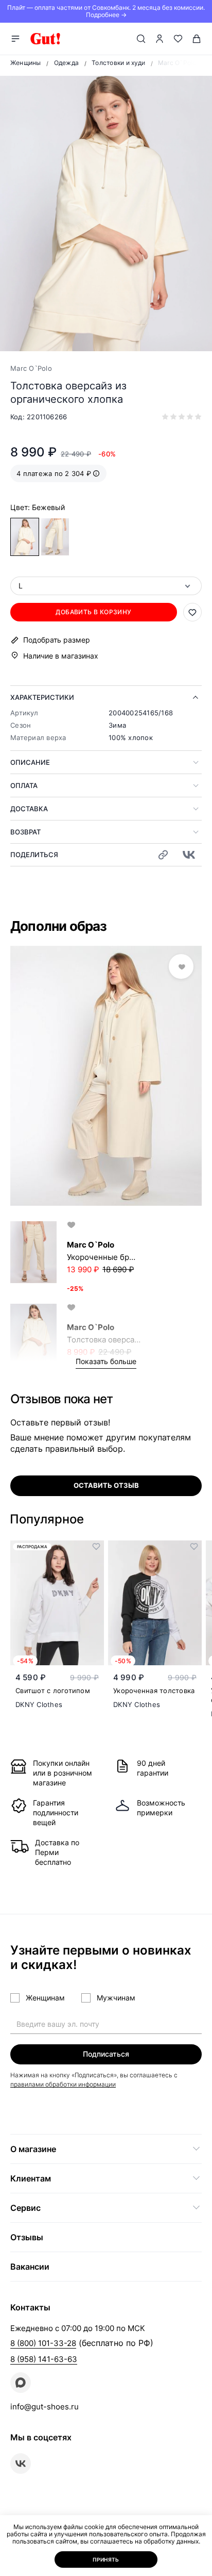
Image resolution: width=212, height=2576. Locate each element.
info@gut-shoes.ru (45, 2407)
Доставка (29, 809)
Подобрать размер (57, 640)
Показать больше (106, 1361)
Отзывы (27, 2237)
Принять (106, 2559)
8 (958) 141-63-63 (44, 2359)
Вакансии (30, 2267)
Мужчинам (116, 1998)
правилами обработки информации (63, 2084)
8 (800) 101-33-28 (43, 2343)
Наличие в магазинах (61, 656)
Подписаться (106, 2054)
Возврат (25, 832)
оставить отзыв (106, 1485)
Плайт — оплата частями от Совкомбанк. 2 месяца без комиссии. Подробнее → (106, 11)
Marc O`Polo (31, 368)
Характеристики (42, 697)
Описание (30, 762)
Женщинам (45, 1998)
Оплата (24, 785)
